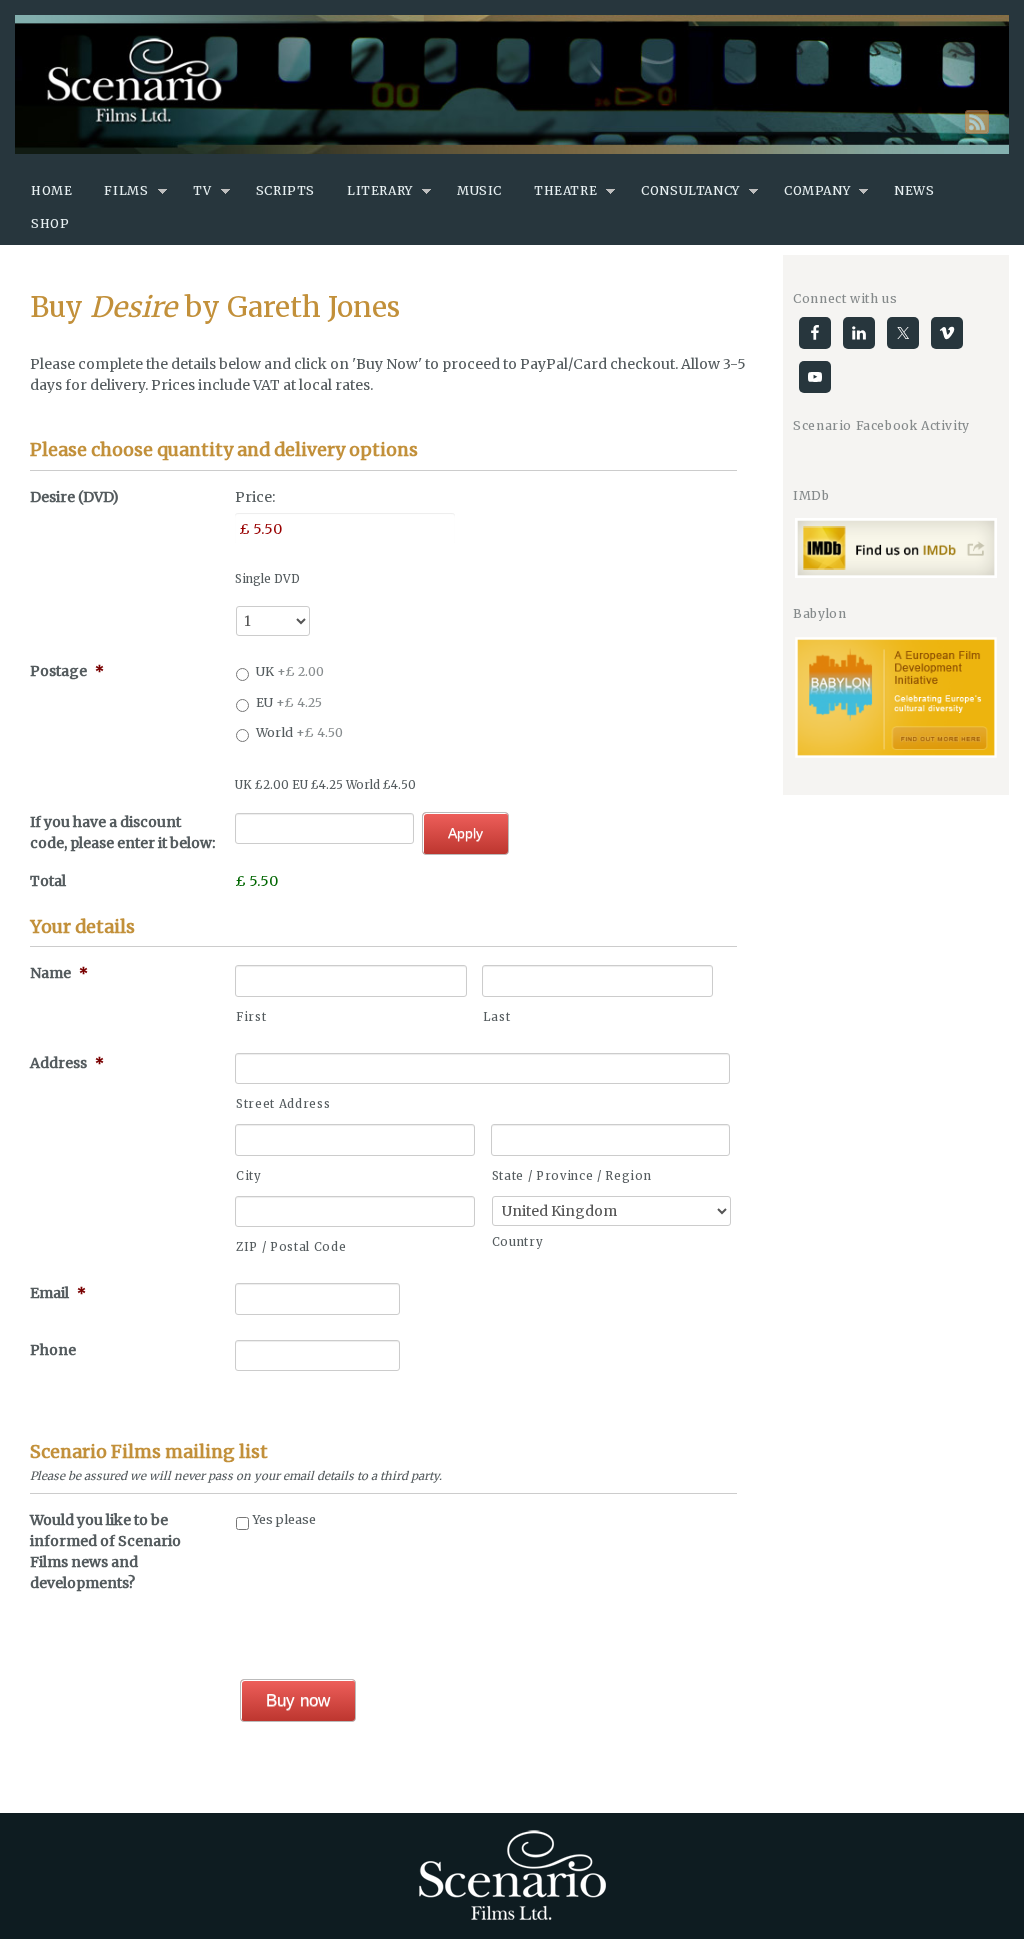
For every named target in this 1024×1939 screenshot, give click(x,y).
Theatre (565, 190)
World (299, 732)
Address (67, 1063)
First (251, 1017)
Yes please (284, 1519)
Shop (50, 223)
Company (817, 190)
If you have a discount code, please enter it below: (122, 832)
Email (58, 1293)
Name (59, 973)
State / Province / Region (572, 1176)
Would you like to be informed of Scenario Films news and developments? (105, 1551)
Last (497, 1017)
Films (126, 190)
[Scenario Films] (512, 84)
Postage (67, 671)
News (914, 190)
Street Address (283, 1104)
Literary (380, 190)
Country (518, 1242)
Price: (255, 497)
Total (48, 881)
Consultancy (690, 190)
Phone (53, 1350)
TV (202, 190)
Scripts (285, 190)
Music (479, 190)
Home (51, 190)
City (249, 1176)
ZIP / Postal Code (291, 1247)
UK (290, 671)
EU (289, 702)
